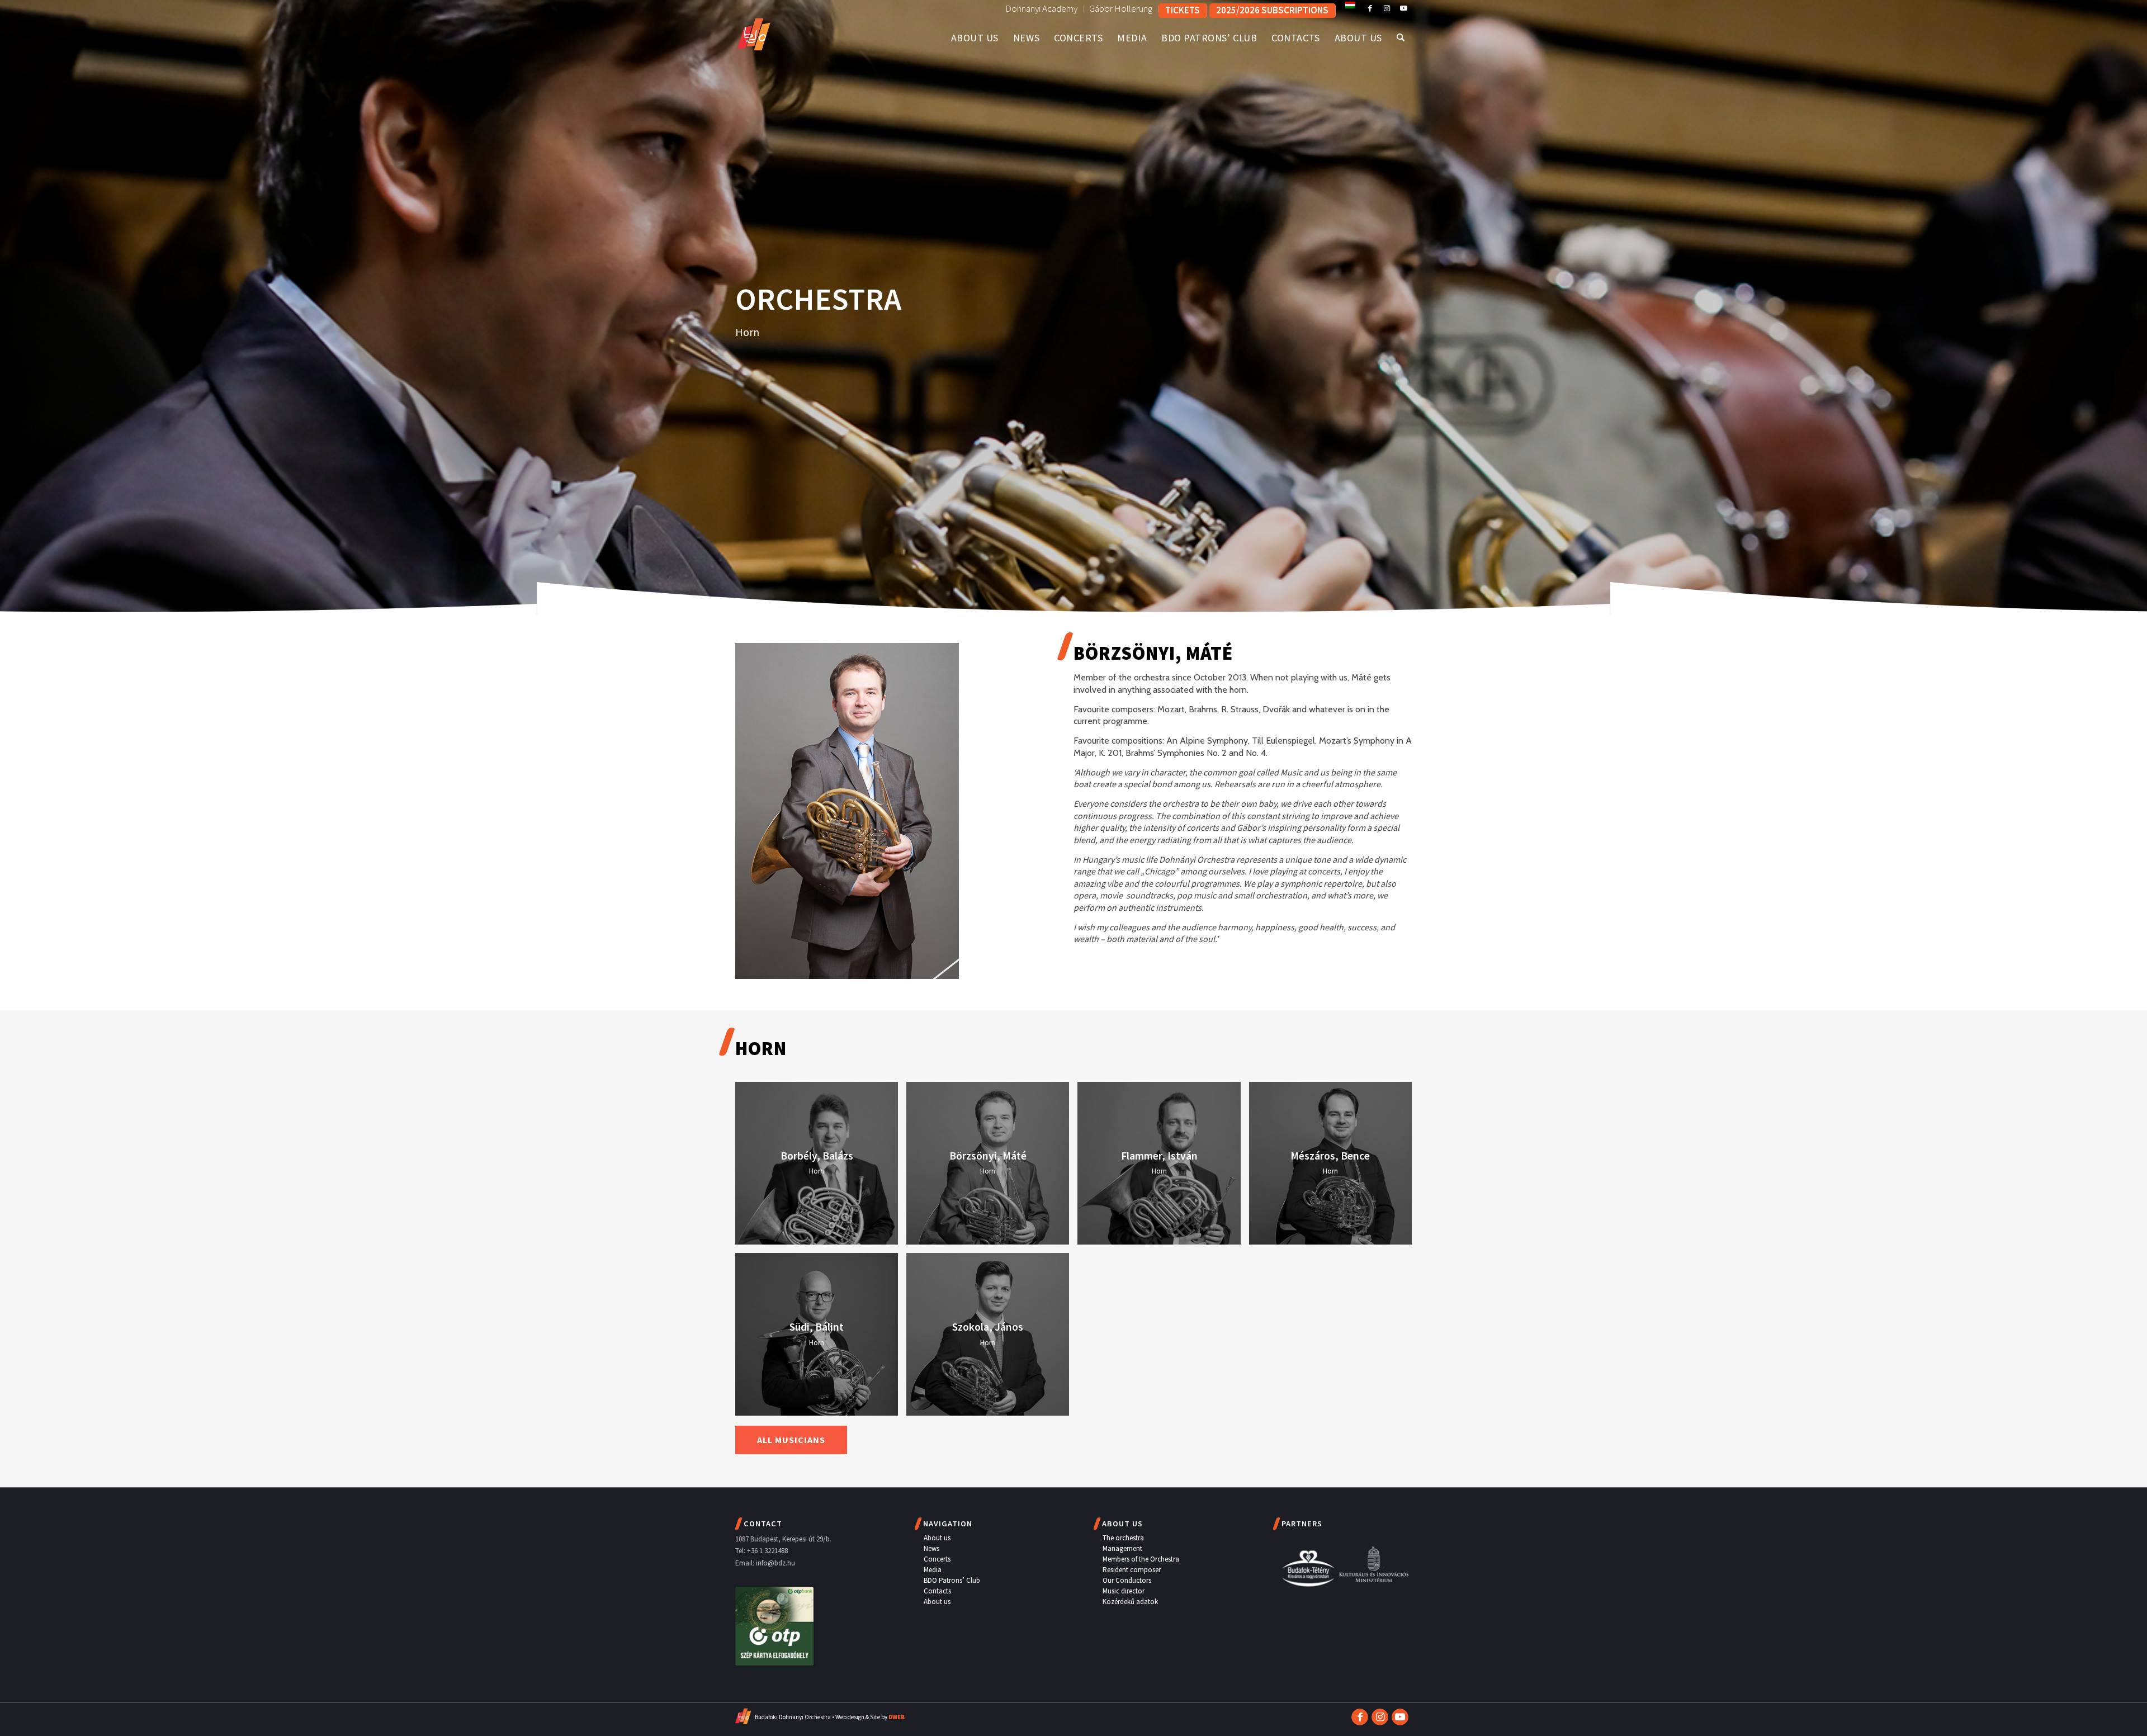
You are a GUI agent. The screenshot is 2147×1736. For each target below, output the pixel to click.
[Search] (1401, 38)
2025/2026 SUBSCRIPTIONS (1272, 10)
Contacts (937, 1591)
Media (933, 1570)
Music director (1124, 1591)
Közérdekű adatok (1130, 1602)
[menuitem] (1042, 9)
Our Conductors (1127, 1580)
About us (937, 1538)
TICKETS (1183, 10)
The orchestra (1123, 1538)
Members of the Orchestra (1141, 1559)
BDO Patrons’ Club (952, 1580)
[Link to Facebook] (1370, 8)
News (931, 1548)
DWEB (897, 1717)
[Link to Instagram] (1387, 8)
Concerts (937, 1559)
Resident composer (1132, 1570)
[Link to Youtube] (1403, 8)
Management (1122, 1548)
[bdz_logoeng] (773, 32)
